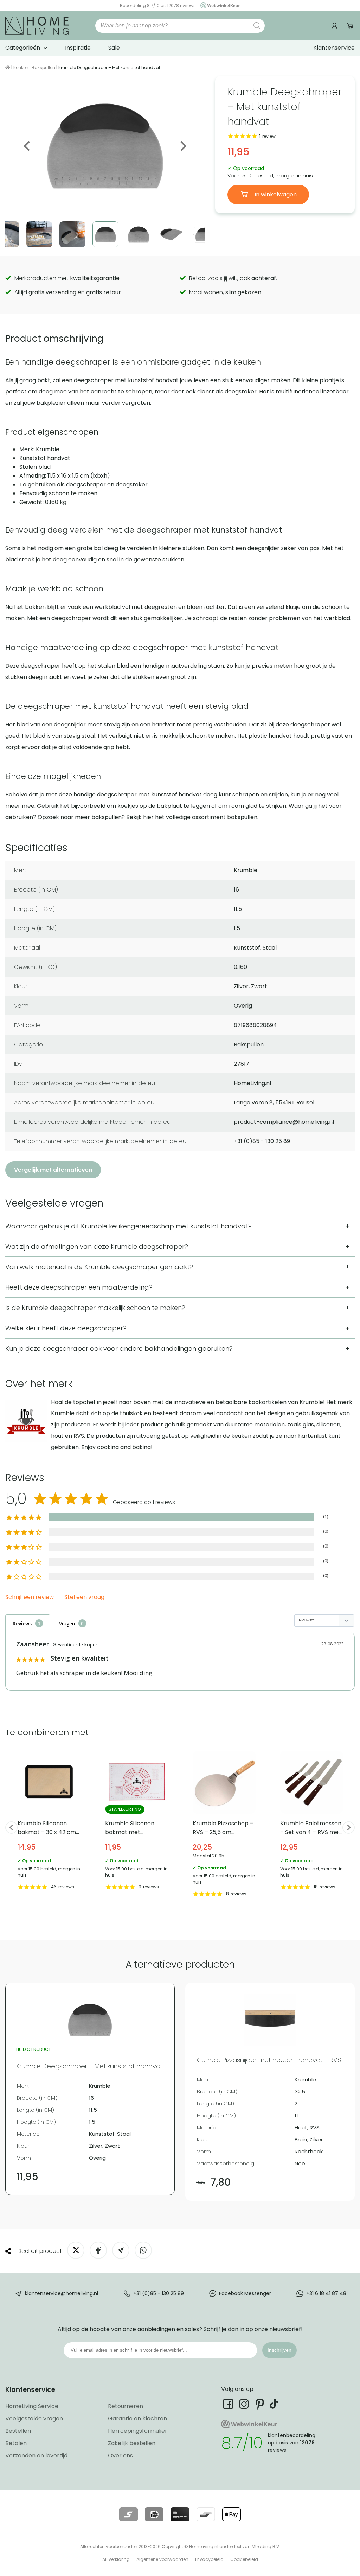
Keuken (21, 67)
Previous (27, 146)
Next (183, 146)
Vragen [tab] (67, 1623)
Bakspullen (43, 67)
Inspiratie (78, 48)
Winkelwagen (350, 26)
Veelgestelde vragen (34, 2418)
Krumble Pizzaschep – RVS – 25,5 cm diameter (224, 1825)
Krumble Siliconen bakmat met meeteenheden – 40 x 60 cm (137, 1821)
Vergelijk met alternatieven (53, 1170)
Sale (114, 48)
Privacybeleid (209, 2559)
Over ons (120, 2455)
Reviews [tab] (22, 1623)
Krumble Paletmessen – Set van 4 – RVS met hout (312, 1821)
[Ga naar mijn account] (335, 26)
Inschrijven (279, 2350)
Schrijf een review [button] (30, 1597)
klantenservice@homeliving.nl (62, 2293)
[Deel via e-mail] (121, 2250)
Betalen (16, 2443)
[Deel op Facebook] (98, 2250)
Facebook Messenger (245, 2293)
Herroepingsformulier (138, 2431)
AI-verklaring (116, 2559)
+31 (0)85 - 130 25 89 (159, 2293)
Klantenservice (334, 48)
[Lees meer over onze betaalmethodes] (128, 2514)
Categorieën (23, 48)
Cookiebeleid (244, 2559)
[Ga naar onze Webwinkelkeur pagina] (218, 5)
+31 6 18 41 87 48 (326, 2293)
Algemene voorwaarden (162, 2559)
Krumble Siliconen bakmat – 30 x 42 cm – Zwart (49, 1821)
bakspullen (242, 817)
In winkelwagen (275, 194)
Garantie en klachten (137, 2418)
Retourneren (126, 2406)
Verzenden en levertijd (36, 2455)
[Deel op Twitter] (76, 2250)
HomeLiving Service (32, 2406)
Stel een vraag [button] (84, 1597)
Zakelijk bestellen (132, 2443)
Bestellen (18, 2431)
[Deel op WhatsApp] (143, 2250)
